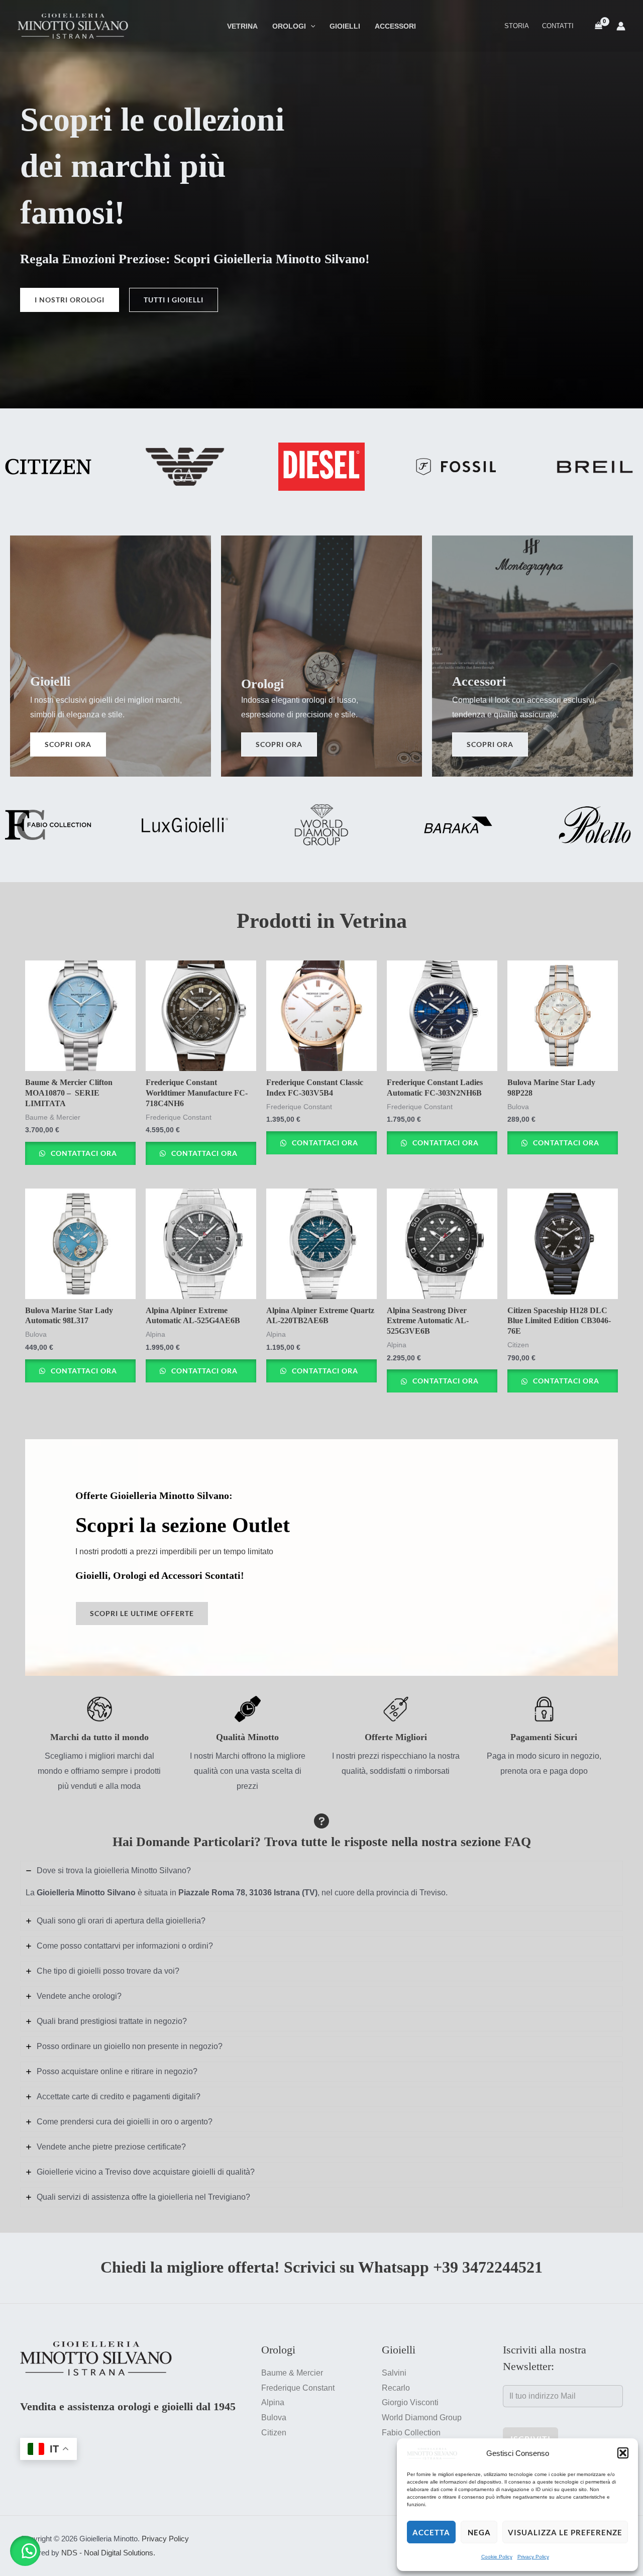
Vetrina (242, 26)
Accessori (395, 26)
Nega (479, 2532)
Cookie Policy (497, 2557)
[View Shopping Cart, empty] (598, 26)
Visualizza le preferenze (565, 2532)
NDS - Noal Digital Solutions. (108, 2553)
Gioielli (345, 26)
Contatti (558, 26)
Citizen (274, 2433)
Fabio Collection (411, 2433)
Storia (517, 26)
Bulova (274, 2418)
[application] (311, 26)
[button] (623, 2453)
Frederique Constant (298, 2388)
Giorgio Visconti (410, 2402)
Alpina (273, 2402)
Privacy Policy (533, 2557)
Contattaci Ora (83, 1153)
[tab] (321, 1883)
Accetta (431, 2532)
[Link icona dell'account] (621, 26)
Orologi (289, 26)
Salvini (394, 2373)
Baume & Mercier (292, 2373)
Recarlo (396, 2388)
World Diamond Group (422, 2418)
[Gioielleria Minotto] (432, 2453)
